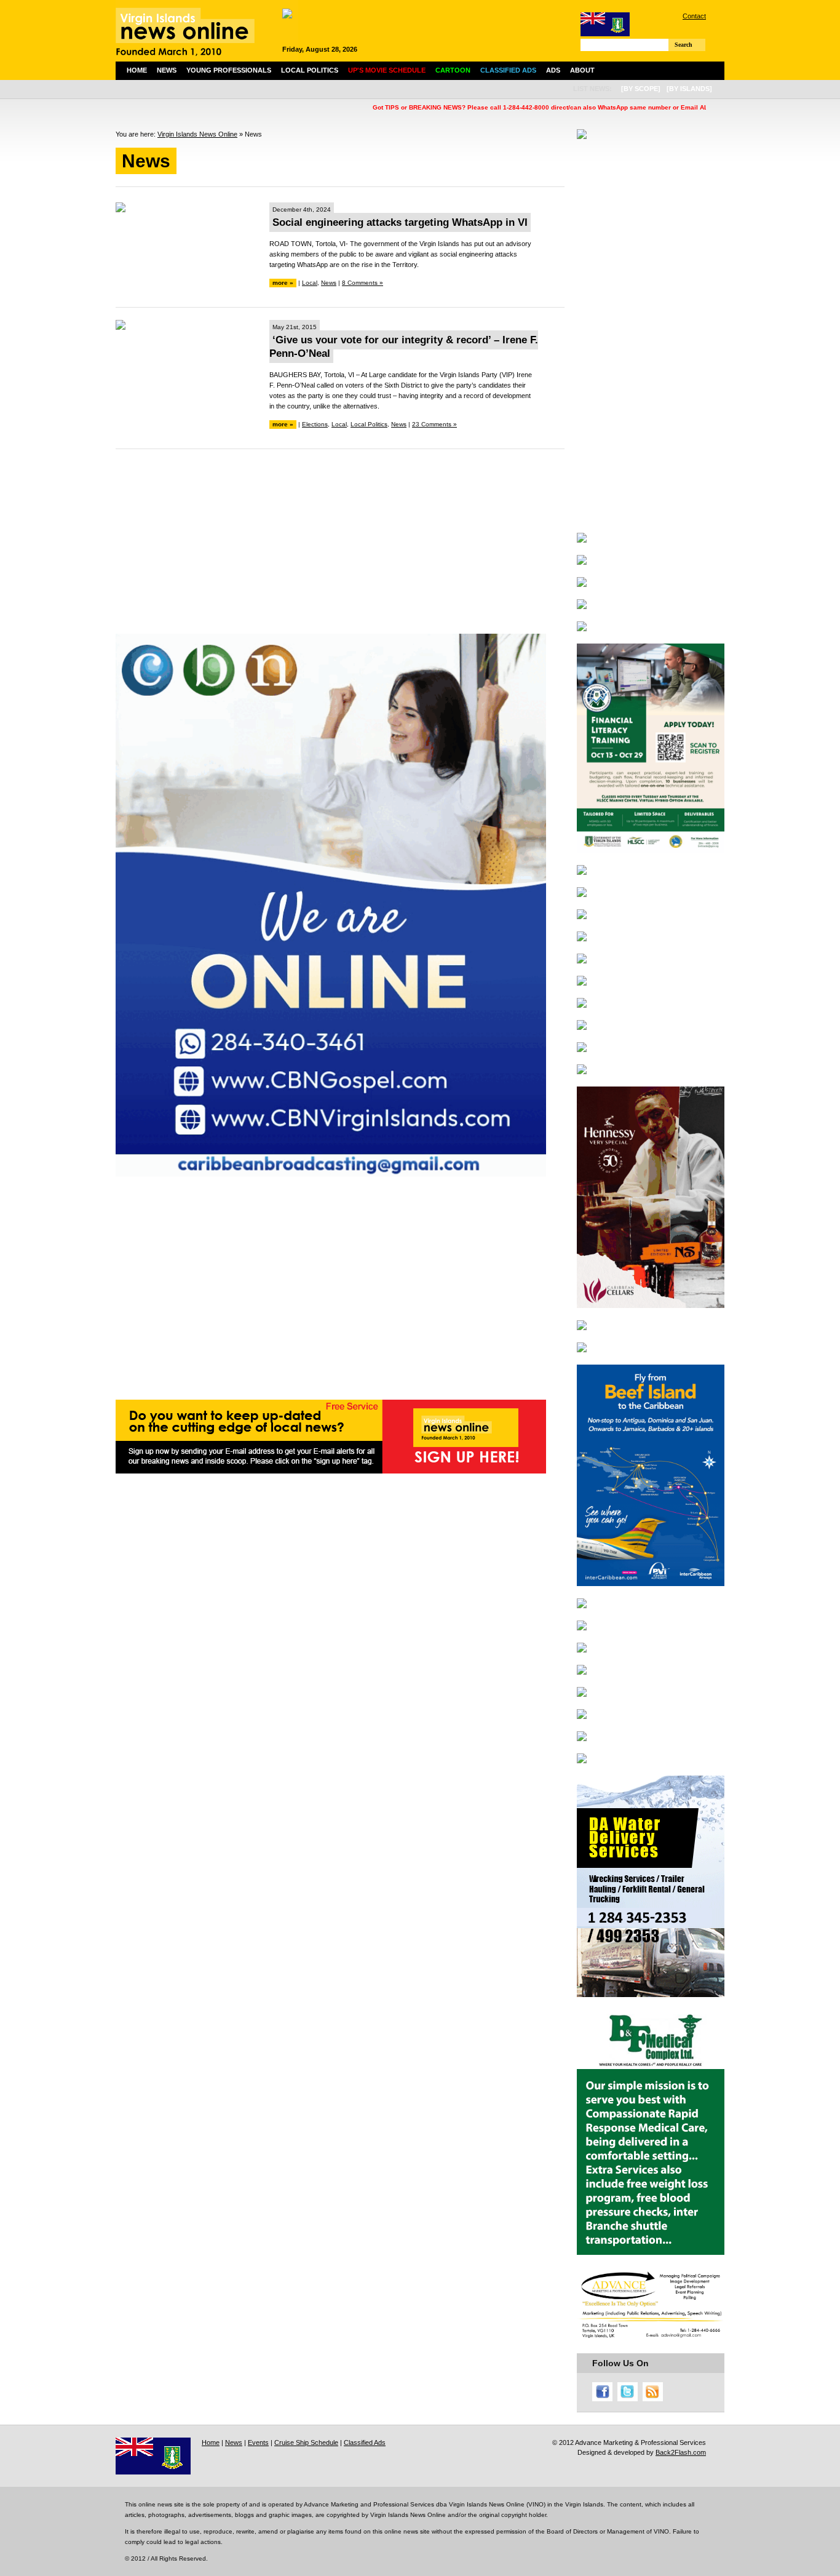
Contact (694, 16)
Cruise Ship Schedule (306, 2442)
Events (258, 2442)
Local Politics (310, 70)
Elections (315, 424)
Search (683, 45)
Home (137, 70)
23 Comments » (434, 424)
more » (283, 283)
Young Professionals (229, 70)
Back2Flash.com (681, 2452)
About (582, 70)
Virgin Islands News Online (197, 134)
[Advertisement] (340, 548)
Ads (553, 70)
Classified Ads (365, 2442)
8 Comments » (363, 283)
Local (310, 283)
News (167, 70)
